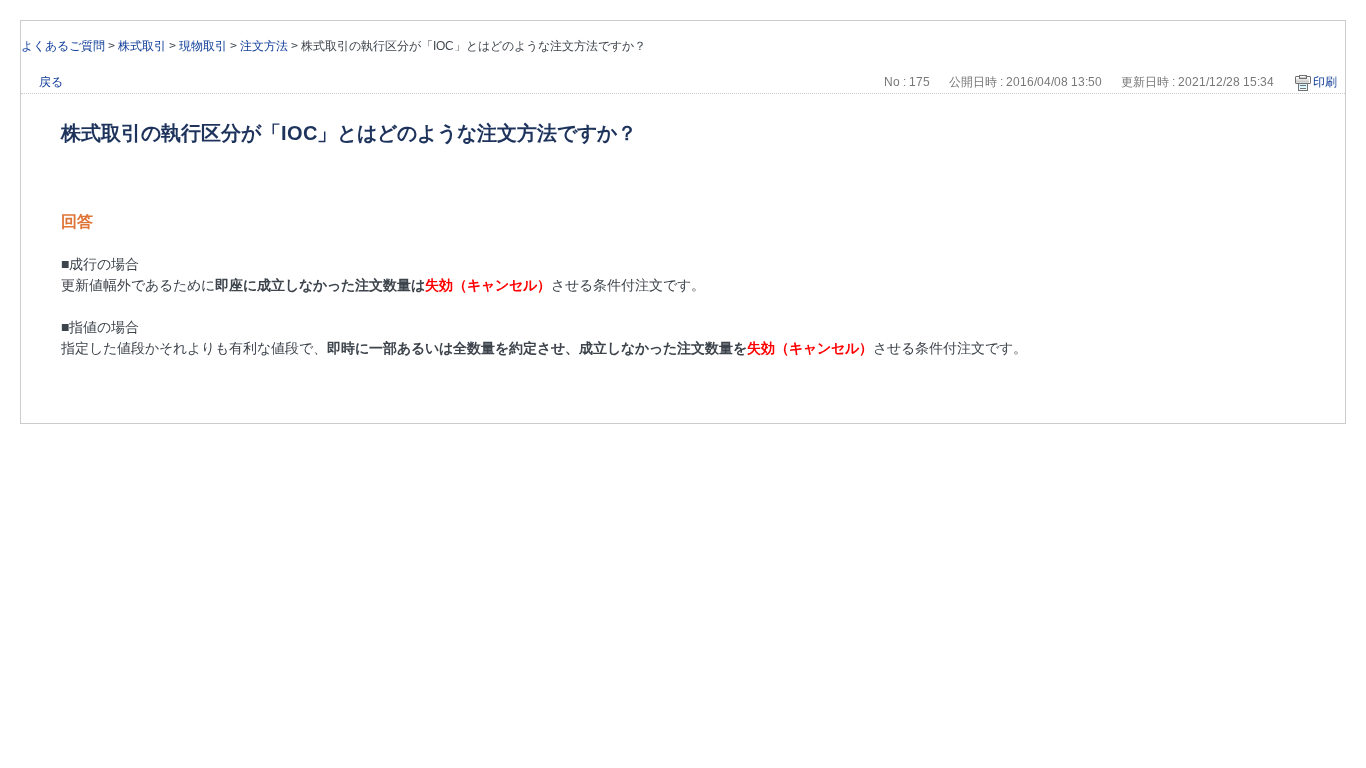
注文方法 (264, 46)
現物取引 (203, 46)
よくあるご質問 (63, 46)
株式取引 (142, 46)
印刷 (1325, 82)
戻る (51, 82)
